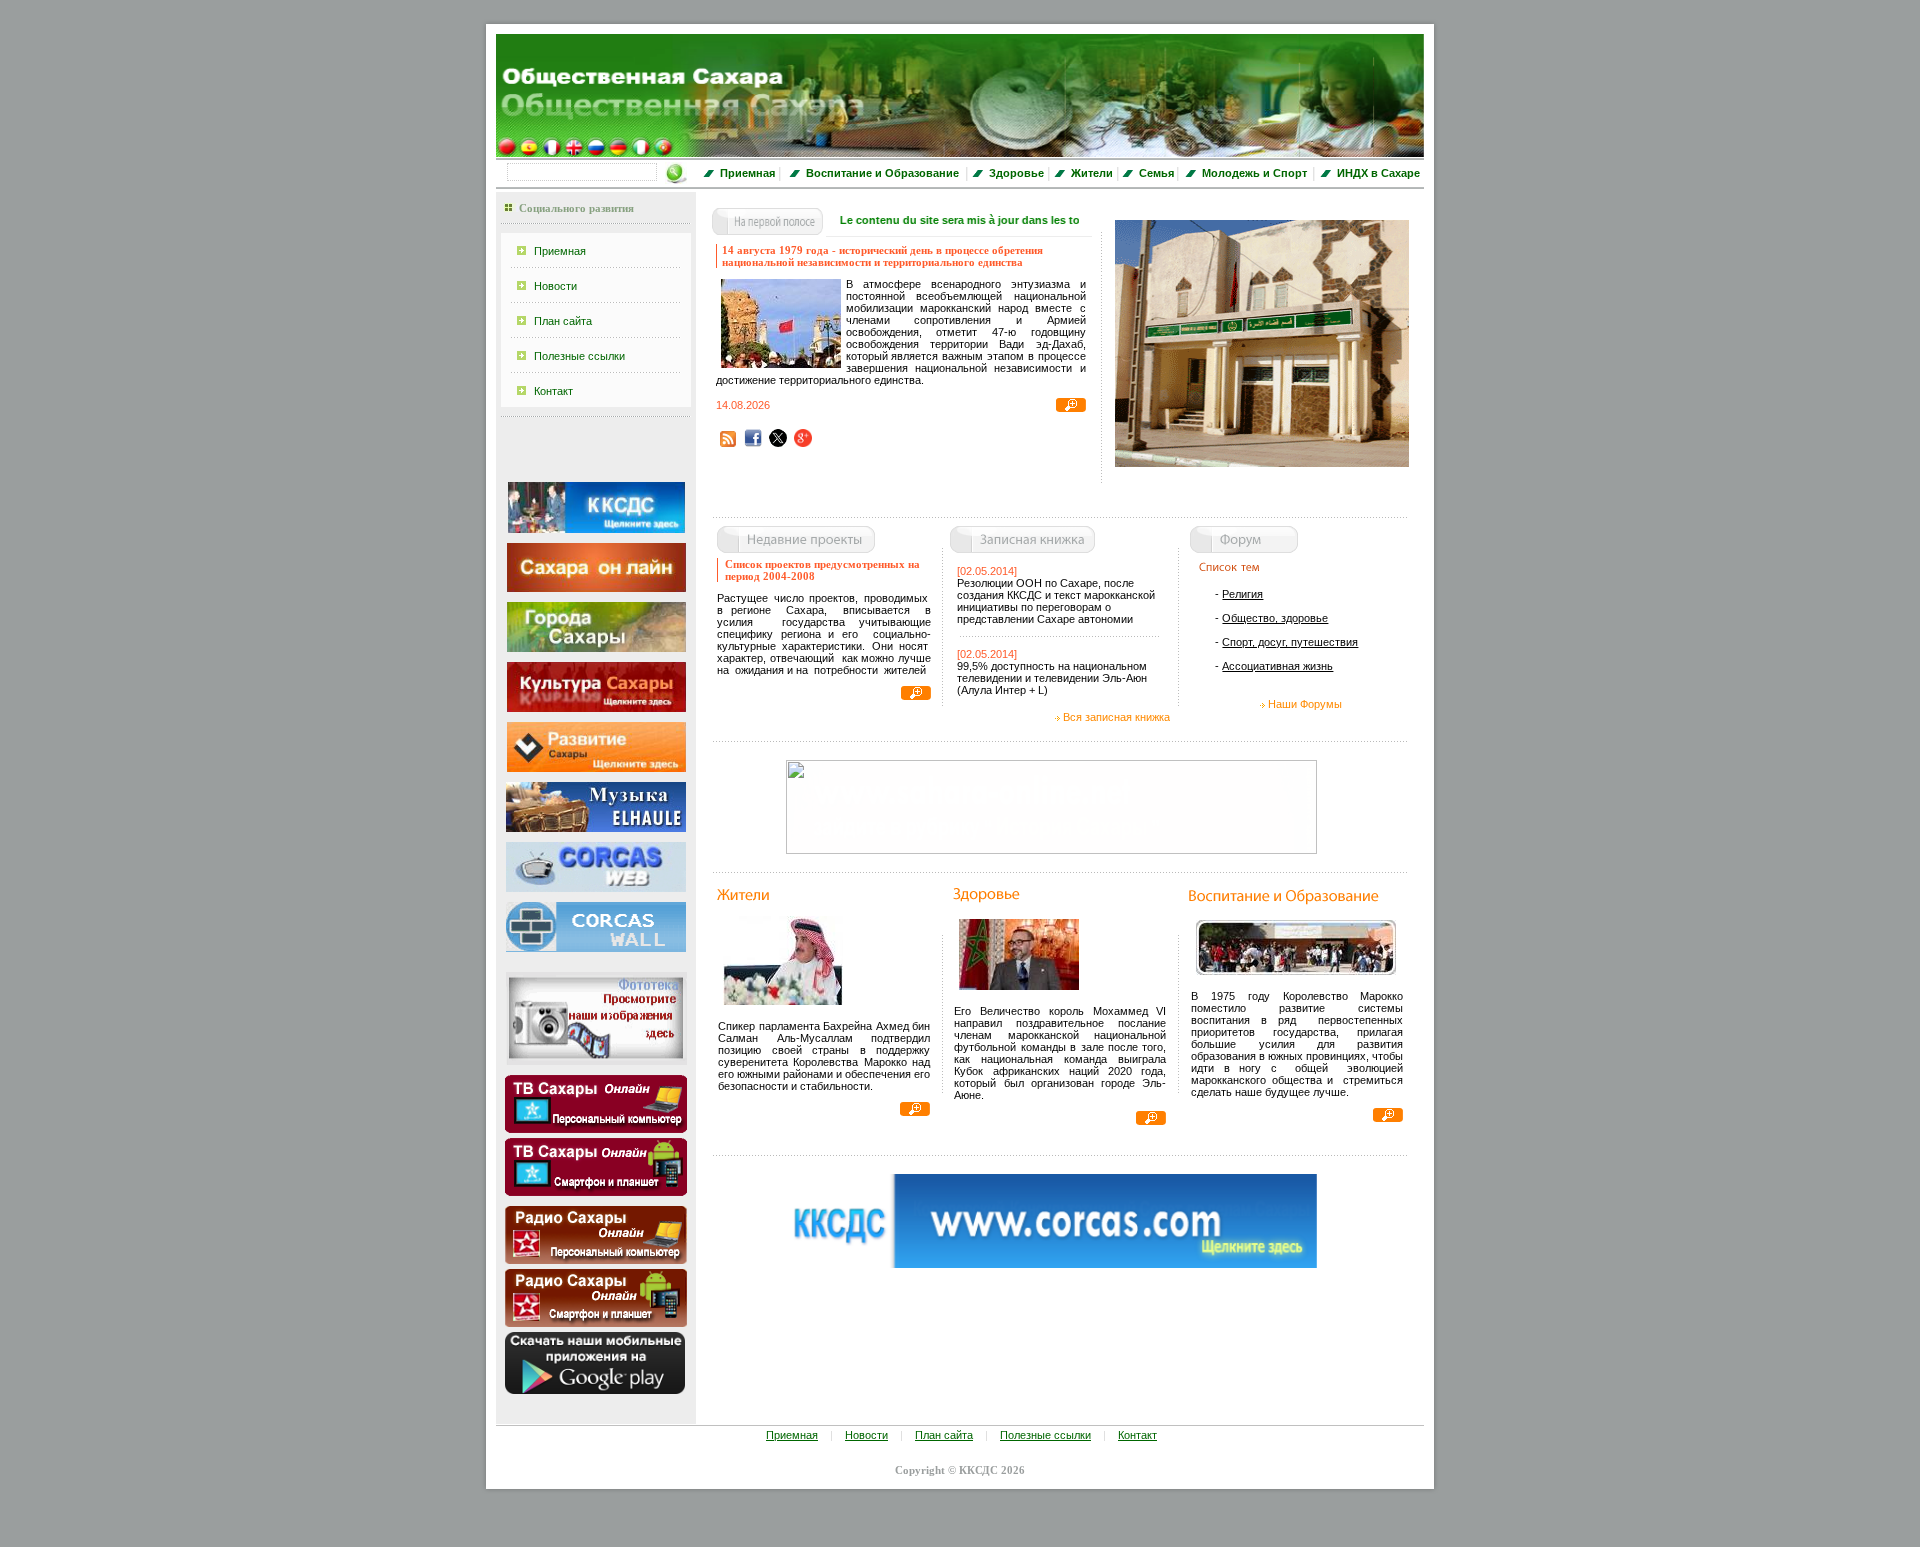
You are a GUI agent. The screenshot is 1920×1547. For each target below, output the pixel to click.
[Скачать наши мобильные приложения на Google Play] (595, 1390)
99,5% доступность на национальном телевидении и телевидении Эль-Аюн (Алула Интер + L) (1052, 678)
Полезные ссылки (579, 356)
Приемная (560, 251)
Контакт (553, 391)
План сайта (563, 321)
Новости (555, 286)
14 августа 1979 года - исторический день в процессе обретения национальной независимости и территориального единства (882, 256)
